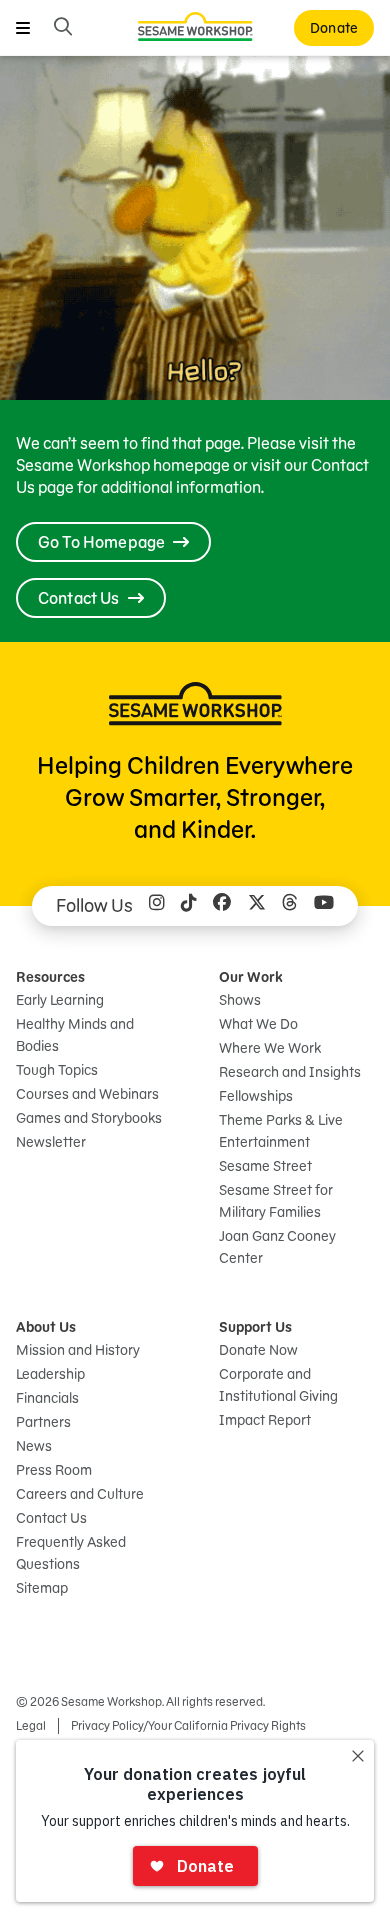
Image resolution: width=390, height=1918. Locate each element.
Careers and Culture (80, 1494)
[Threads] (290, 906)
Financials (47, 1398)
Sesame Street (265, 1166)
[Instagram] (157, 906)
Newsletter (51, 1142)
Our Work (251, 977)
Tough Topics (57, 1070)
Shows (240, 1000)
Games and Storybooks (89, 1118)
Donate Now (258, 1350)
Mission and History (78, 1350)
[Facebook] (222, 906)
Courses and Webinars (87, 1094)
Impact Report (265, 1420)
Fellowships (256, 1096)
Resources (50, 977)
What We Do (258, 1024)
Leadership (50, 1374)
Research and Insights (290, 1072)
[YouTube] (324, 906)
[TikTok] (189, 906)
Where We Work (270, 1048)
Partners (43, 1422)
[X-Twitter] (257, 906)
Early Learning (60, 1000)
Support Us (255, 1327)
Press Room (54, 1470)
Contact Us (51, 1518)
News (34, 1446)
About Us (46, 1327)
